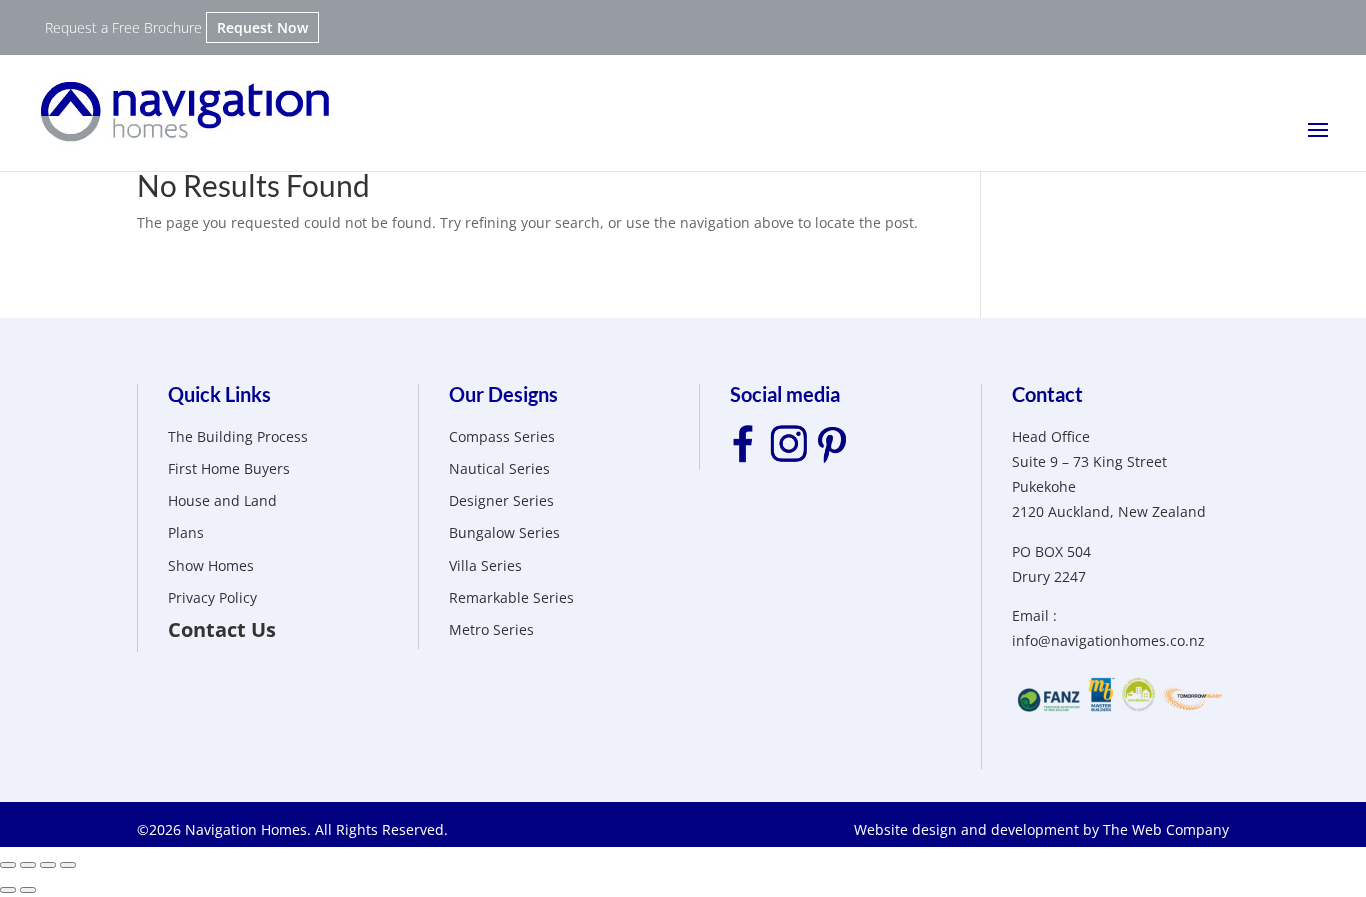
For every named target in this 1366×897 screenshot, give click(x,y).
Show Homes (211, 565)
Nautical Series (499, 468)
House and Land (222, 500)
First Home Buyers (229, 468)
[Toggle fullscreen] (48, 865)
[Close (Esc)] (8, 865)
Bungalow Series (504, 532)
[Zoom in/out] (68, 865)
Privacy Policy (212, 597)
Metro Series (491, 629)
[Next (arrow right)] (28, 890)
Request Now (262, 27)
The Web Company (1166, 829)
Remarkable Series (511, 597)
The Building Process (238, 436)
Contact (1047, 394)
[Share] (28, 865)
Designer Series (501, 500)
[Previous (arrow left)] (8, 890)
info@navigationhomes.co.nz (1108, 640)
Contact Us (222, 629)
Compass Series (502, 436)
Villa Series (485, 565)
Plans (186, 532)
